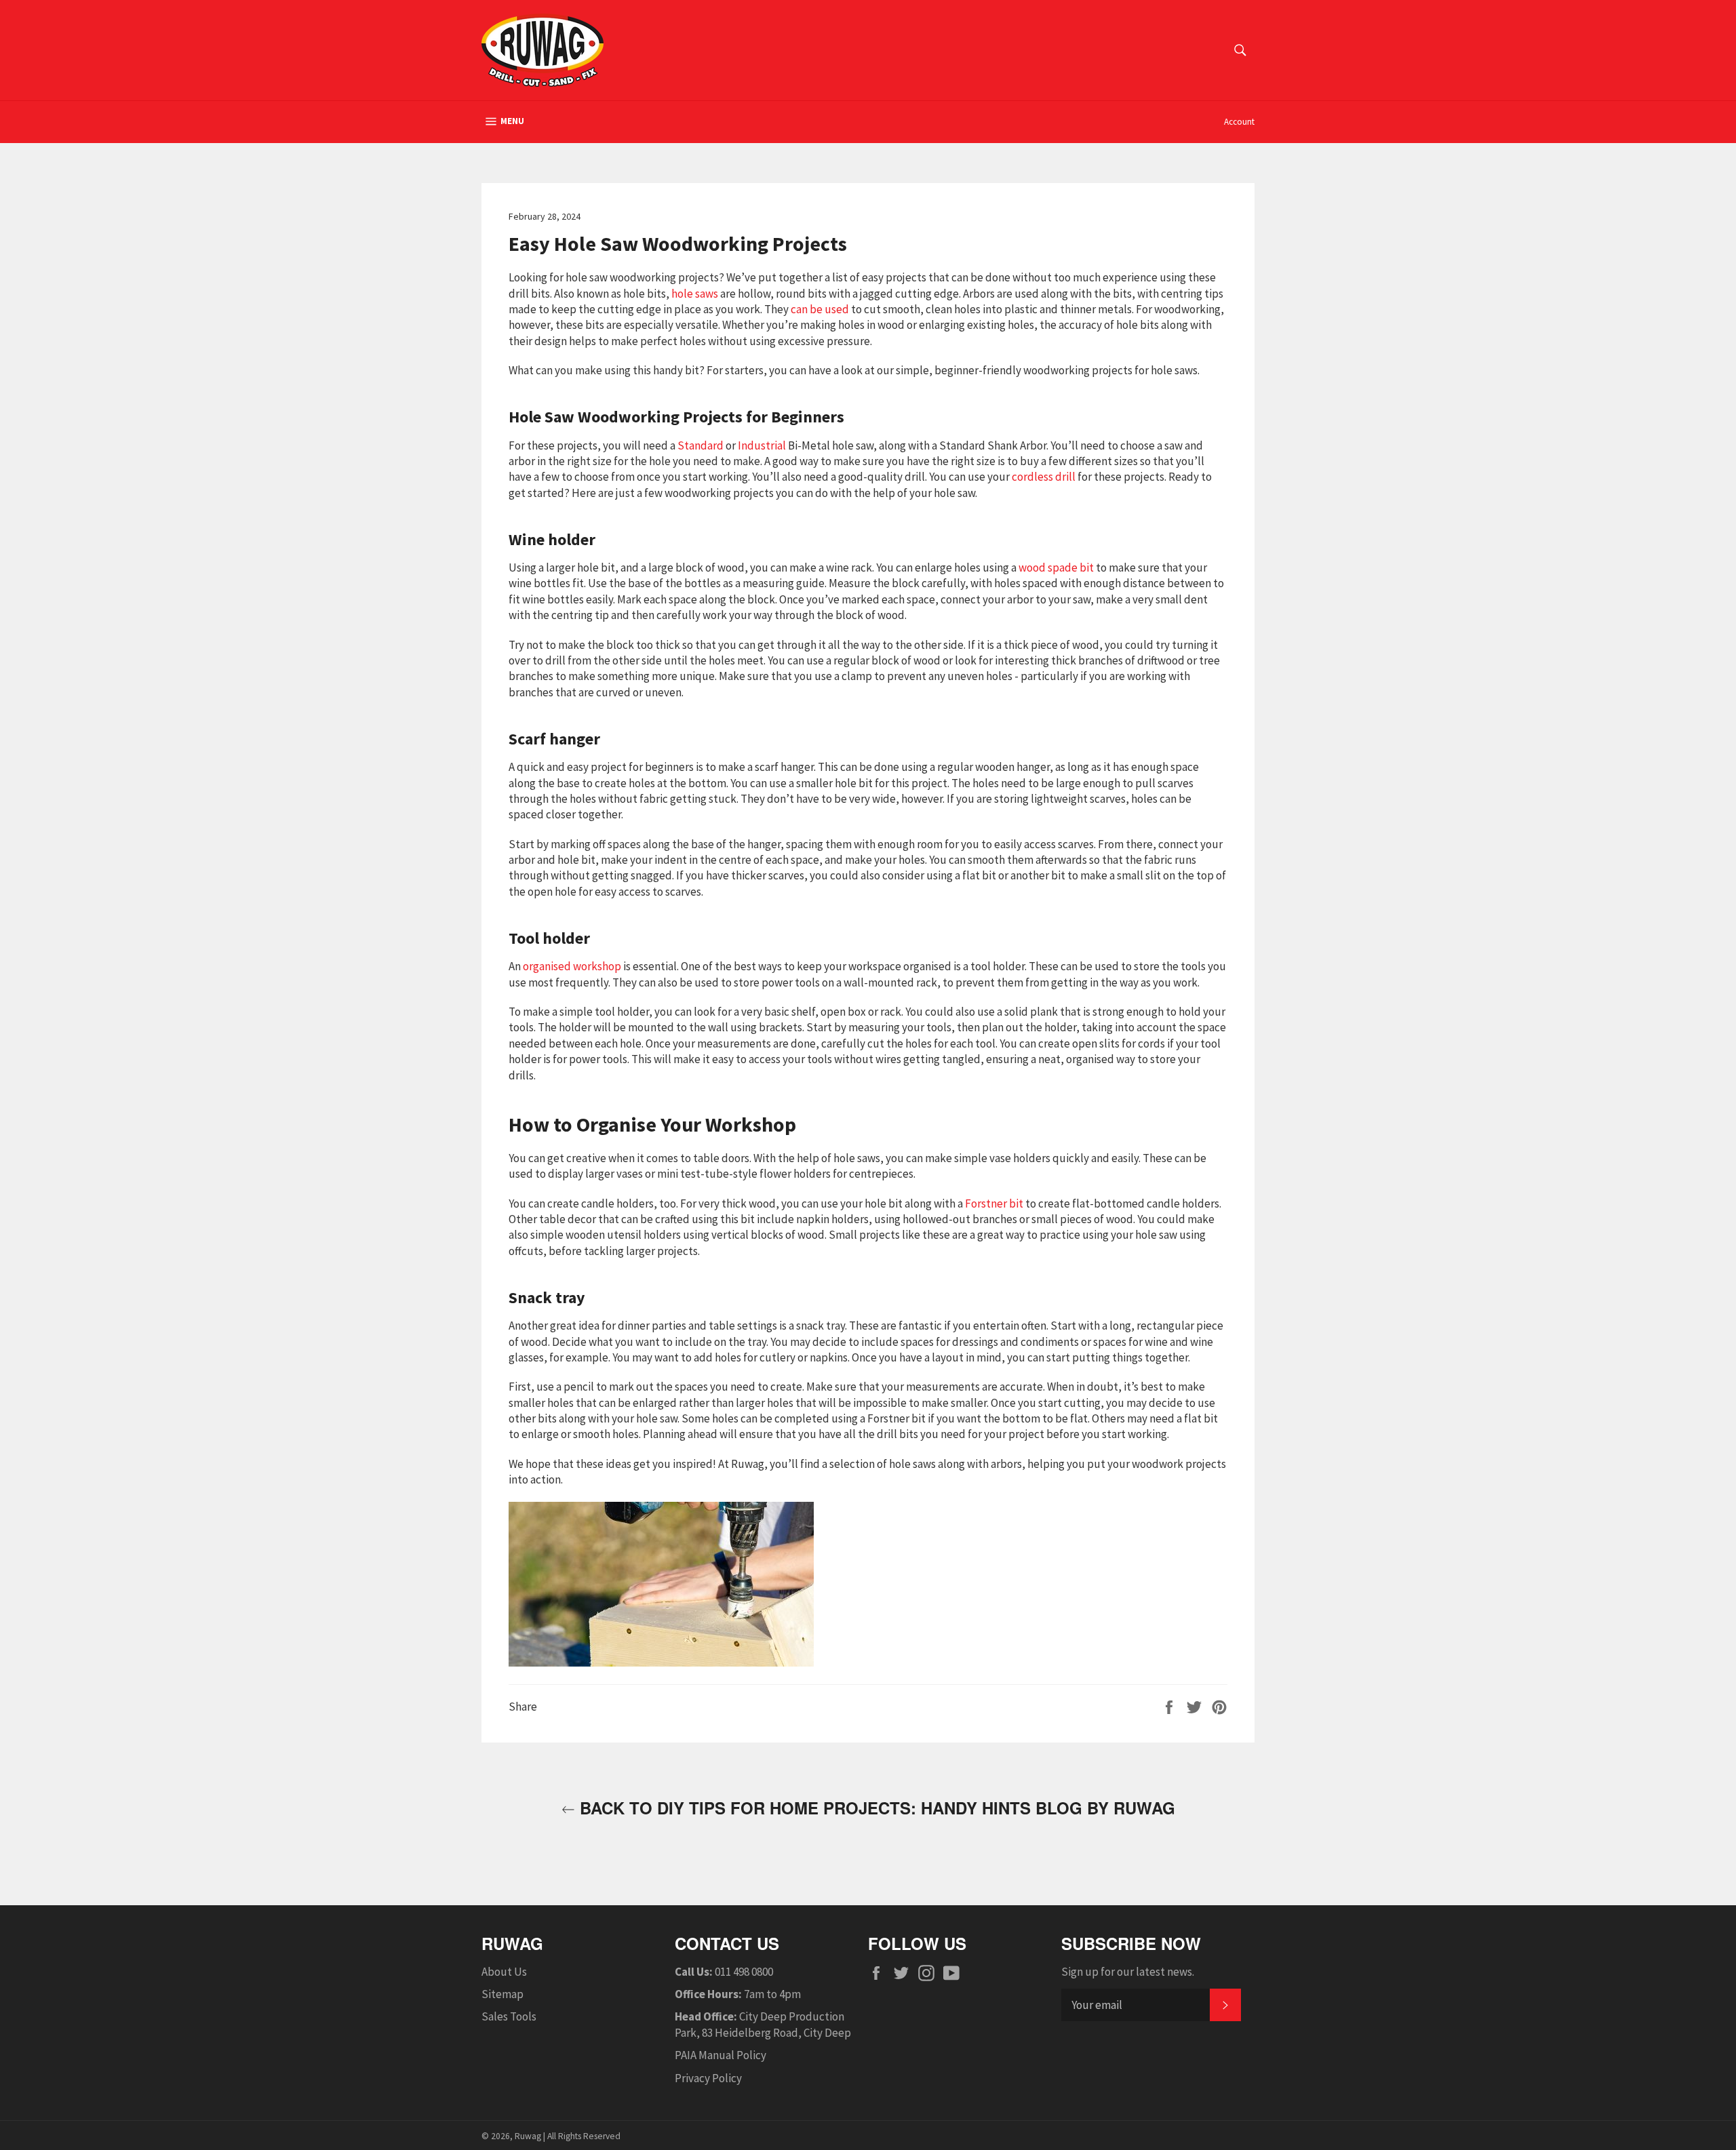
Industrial (762, 445)
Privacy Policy (708, 2078)
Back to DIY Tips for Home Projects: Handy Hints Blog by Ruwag (875, 1808)
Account (1239, 122)
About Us (504, 1972)
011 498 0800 (744, 1972)
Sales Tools (509, 2016)
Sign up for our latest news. (1128, 1972)
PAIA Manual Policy (721, 2055)
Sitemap (502, 1994)
